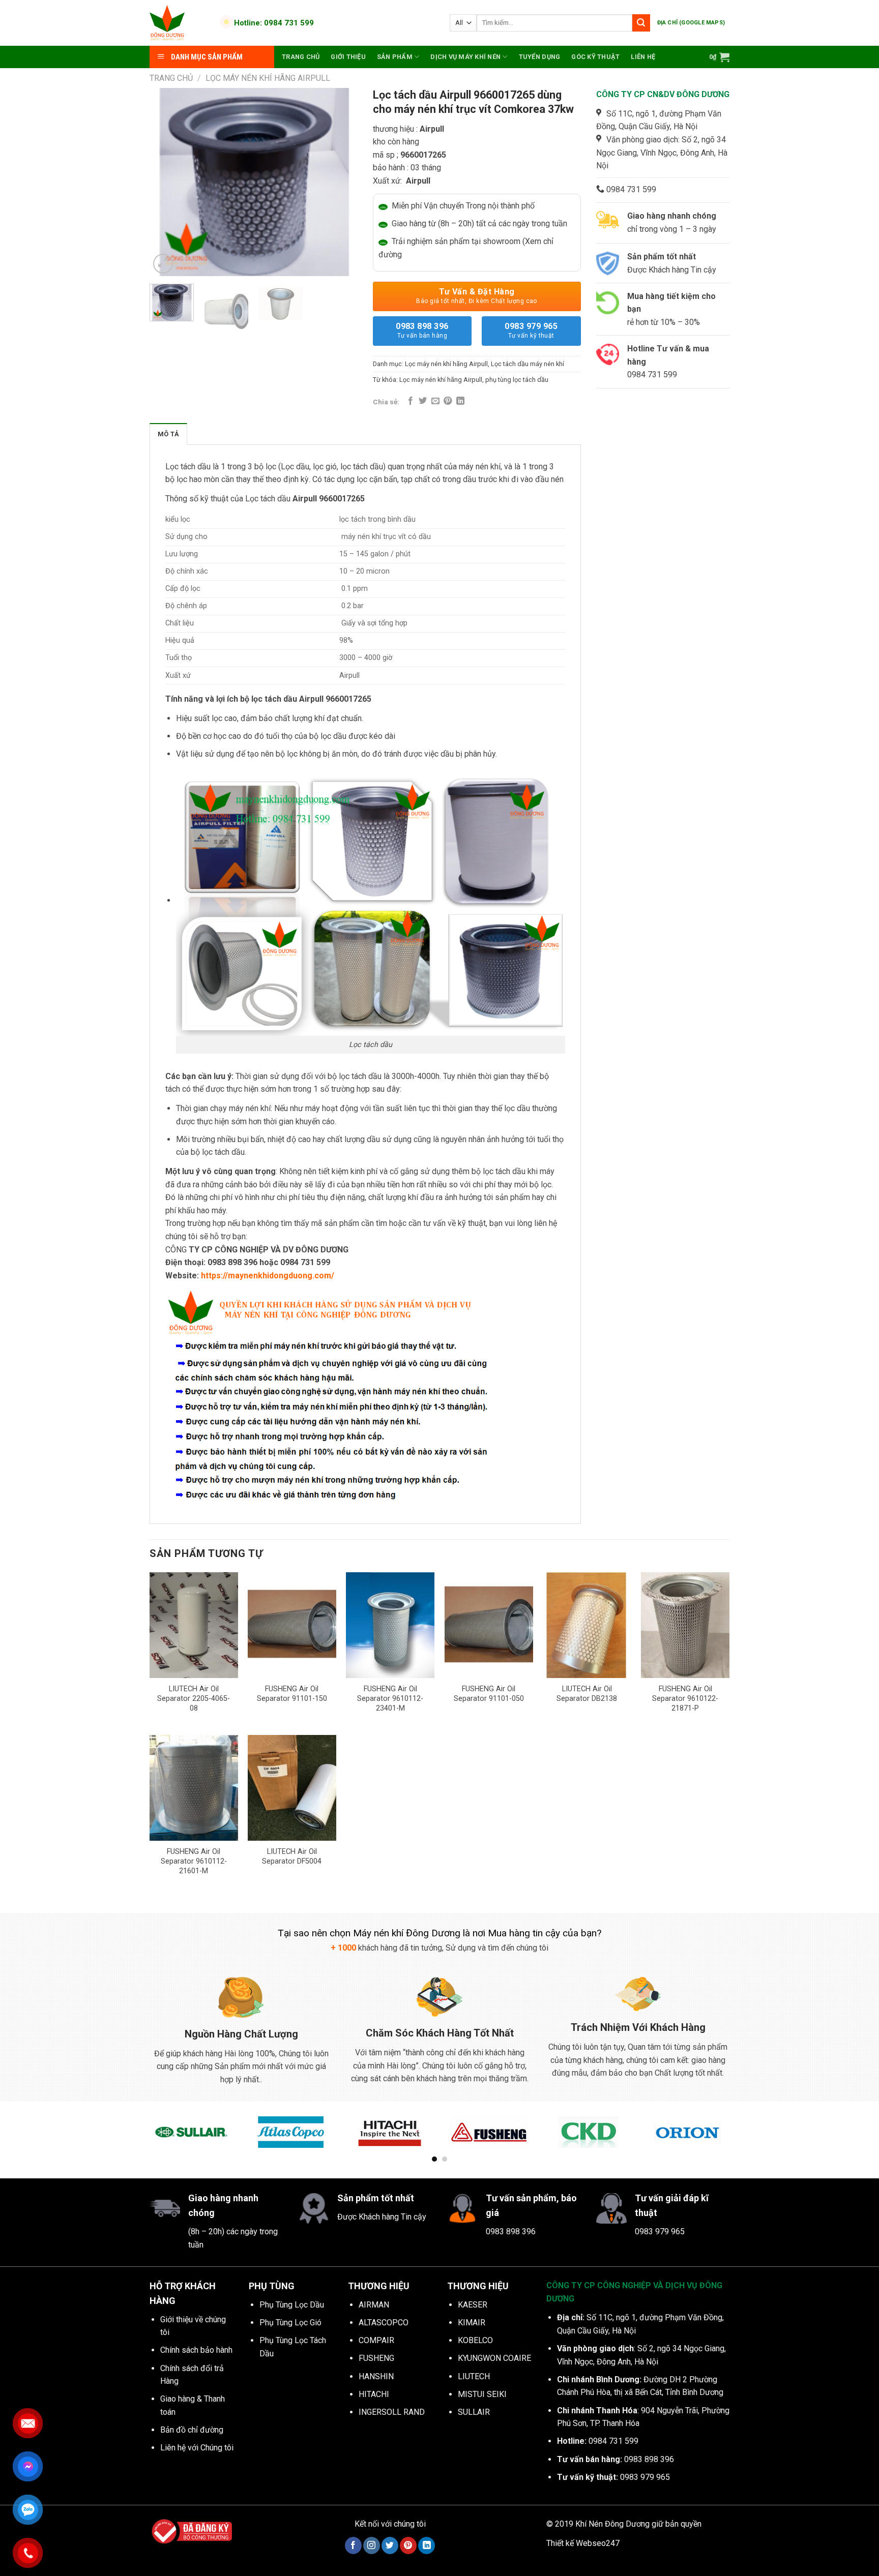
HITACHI (374, 2394)
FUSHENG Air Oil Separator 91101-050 (489, 1694)
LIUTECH (474, 2376)
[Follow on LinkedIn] (427, 2545)
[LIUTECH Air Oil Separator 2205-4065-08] (194, 1625)
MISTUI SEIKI (482, 2394)
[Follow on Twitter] (390, 2545)
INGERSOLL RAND (392, 2412)
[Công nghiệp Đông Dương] (179, 23)
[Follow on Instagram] (372, 2545)
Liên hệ (643, 57)
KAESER (473, 2305)
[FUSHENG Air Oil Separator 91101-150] (292, 1625)
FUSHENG (376, 2358)
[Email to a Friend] (435, 401)
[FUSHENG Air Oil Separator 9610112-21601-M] (194, 1788)
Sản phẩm (395, 57)
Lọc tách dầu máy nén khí (528, 364)
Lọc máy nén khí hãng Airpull (268, 78)
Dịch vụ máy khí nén (465, 57)
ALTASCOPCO (384, 2323)
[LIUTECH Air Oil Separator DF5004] (292, 1788)
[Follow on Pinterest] (408, 2545)
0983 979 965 (531, 330)
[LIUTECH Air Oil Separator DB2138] (587, 1625)
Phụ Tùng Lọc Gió (290, 2323)
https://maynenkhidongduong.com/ (268, 1276)
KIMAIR (472, 2323)
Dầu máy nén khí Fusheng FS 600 (118, 2543)
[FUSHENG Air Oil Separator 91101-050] (489, 1625)
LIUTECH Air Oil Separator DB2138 (587, 1694)
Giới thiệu (348, 57)
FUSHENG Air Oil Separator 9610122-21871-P (685, 1698)
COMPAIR (376, 2340)
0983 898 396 (422, 330)
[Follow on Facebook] (353, 2545)
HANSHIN (376, 2376)
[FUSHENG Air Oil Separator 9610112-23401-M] (390, 1625)
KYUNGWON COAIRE (494, 2358)
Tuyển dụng (540, 57)
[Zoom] (163, 264)
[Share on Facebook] (411, 401)
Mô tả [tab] (168, 434)
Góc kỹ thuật (595, 57)
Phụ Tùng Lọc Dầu (292, 2305)
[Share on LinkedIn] (460, 401)
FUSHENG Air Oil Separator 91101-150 (292, 1694)
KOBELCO (475, 2340)
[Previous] (166, 182)
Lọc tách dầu (188, 467)
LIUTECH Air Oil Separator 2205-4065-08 (194, 1698)
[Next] (340, 182)
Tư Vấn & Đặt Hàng (477, 296)
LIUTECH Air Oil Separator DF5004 (292, 1856)
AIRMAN (374, 2305)
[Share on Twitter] (423, 401)
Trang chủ (301, 57)
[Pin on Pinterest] (448, 401)
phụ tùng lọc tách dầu (517, 380)
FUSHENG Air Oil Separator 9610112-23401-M (390, 1698)
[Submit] (641, 23)
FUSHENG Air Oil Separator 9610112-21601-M (194, 1861)
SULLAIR (474, 2412)
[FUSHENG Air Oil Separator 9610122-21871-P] (685, 1625)
